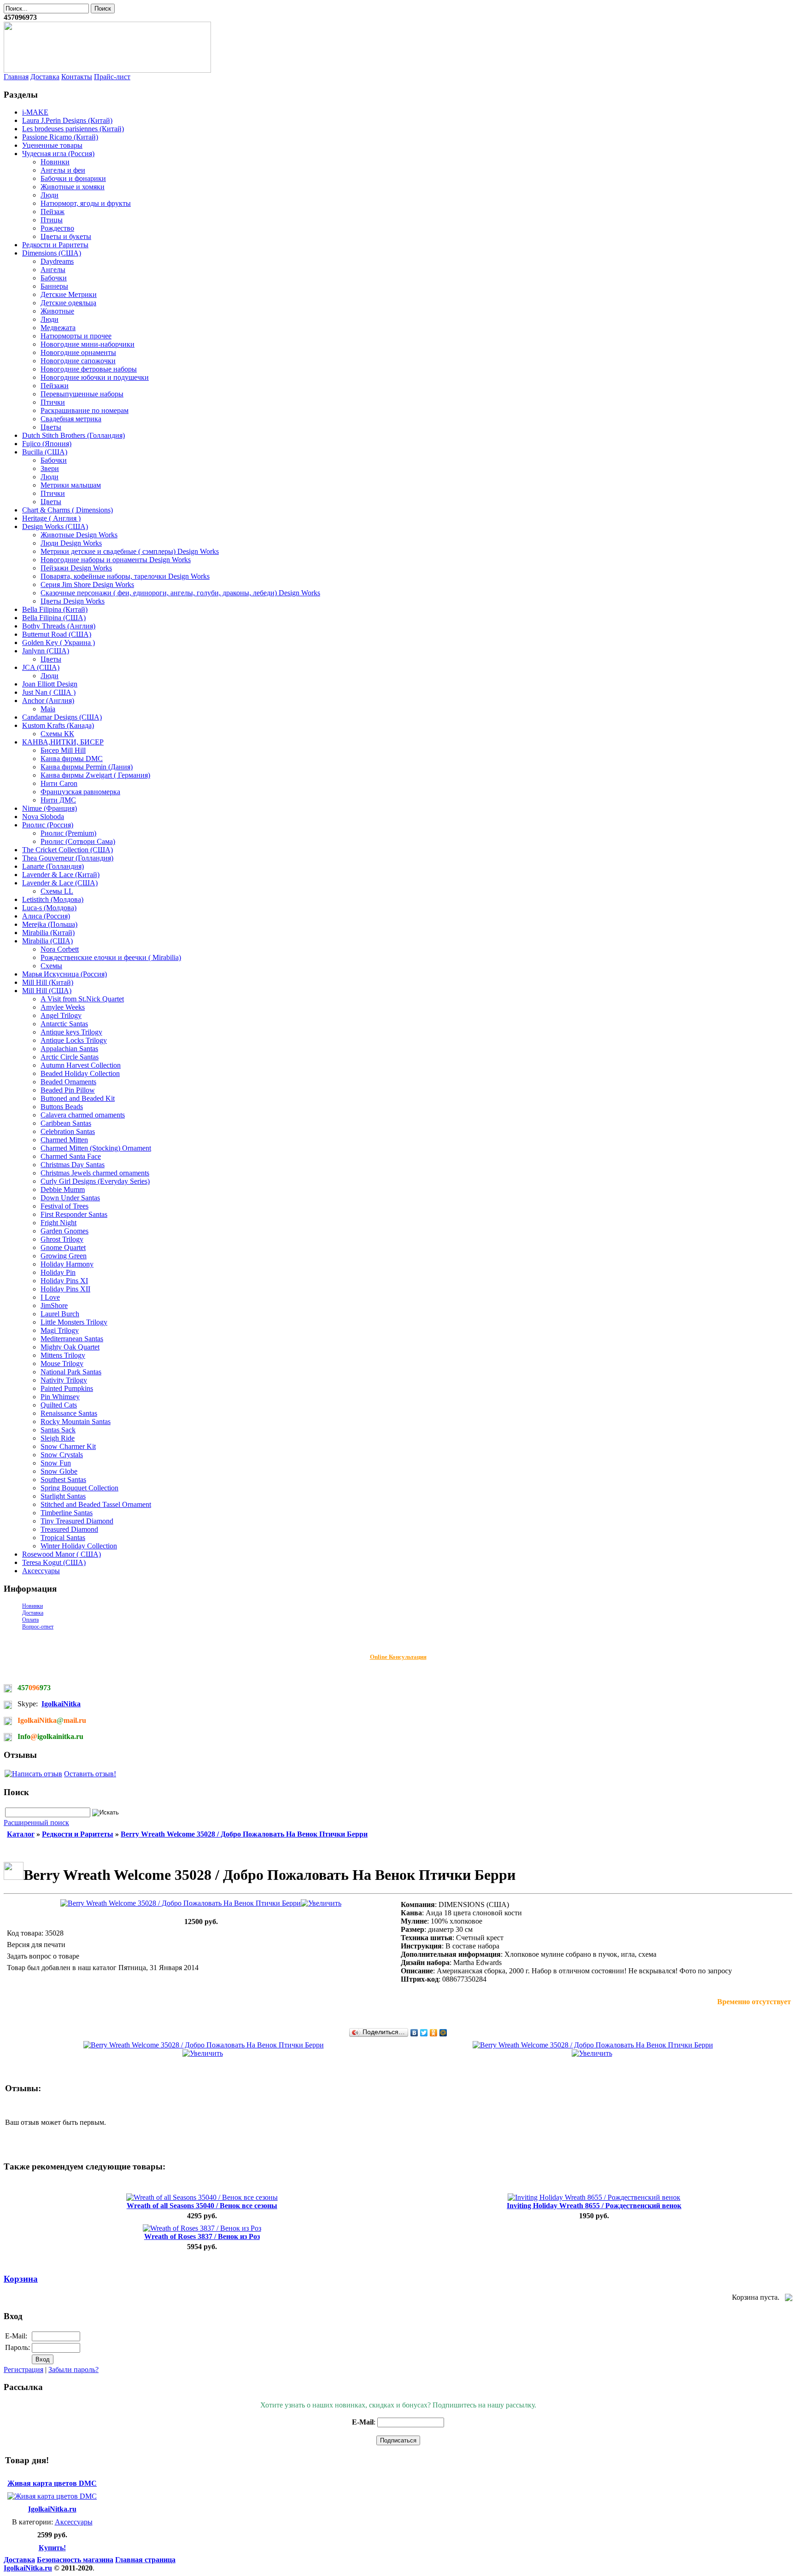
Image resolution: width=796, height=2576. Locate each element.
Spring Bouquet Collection (79, 1488)
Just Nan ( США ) (49, 692)
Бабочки (54, 278)
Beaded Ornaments (68, 1082)
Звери (50, 468)
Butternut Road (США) (57, 634)
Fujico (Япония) (47, 444)
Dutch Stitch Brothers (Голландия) (73, 435)
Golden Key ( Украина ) (59, 643)
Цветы (51, 427)
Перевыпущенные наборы (82, 394)
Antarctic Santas (64, 1024)
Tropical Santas (63, 1538)
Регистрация (23, 2370)
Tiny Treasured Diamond (77, 1521)
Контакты (77, 77)
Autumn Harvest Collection (81, 1065)
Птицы (52, 220)
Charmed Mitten (64, 1140)
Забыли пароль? (73, 2370)
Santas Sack (58, 1430)
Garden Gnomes (64, 1231)
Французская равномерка (80, 792)
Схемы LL (57, 891)
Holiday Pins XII (65, 1289)
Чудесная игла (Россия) (58, 154)
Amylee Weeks (63, 1007)
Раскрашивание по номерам (85, 410)
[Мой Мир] (443, 2033)
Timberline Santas (67, 1513)
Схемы (51, 966)
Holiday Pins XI (64, 1281)
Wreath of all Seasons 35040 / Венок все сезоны (202, 2206)
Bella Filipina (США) (54, 618)
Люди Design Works (71, 543)
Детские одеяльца (68, 303)
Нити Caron (59, 783)
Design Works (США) (55, 526)
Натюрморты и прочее (76, 336)
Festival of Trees (64, 1206)
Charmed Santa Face (71, 1156)
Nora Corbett (60, 949)
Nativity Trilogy (64, 1380)
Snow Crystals (62, 1455)
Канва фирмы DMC (72, 759)
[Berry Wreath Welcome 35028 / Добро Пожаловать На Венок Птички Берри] (201, 1903)
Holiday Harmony (67, 1264)
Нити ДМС (58, 800)
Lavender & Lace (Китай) (61, 875)
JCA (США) (41, 667)
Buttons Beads (62, 1107)
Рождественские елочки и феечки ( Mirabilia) (111, 957)
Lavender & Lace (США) (60, 883)
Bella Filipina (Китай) (55, 609)
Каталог (21, 1834)
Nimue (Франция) (50, 808)
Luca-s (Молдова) (49, 908)
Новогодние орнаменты (78, 352)
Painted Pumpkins (67, 1388)
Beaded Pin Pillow (68, 1090)
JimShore (54, 1305)
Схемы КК (57, 734)
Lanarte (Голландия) (53, 866)
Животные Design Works (79, 535)
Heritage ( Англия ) (51, 518)
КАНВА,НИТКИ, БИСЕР (63, 742)
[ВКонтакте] (414, 2033)
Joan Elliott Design (50, 684)
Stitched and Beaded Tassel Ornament (96, 1504)
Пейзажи (55, 386)
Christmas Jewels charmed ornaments (95, 1173)
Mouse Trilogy (62, 1364)
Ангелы (53, 270)
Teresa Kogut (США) (54, 1562)
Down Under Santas (70, 1198)
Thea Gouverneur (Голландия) (68, 858)
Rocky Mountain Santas (76, 1422)
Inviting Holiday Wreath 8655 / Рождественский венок (594, 2206)
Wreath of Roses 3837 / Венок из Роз (202, 2236)
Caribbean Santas (66, 1123)
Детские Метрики (69, 294)
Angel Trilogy (61, 1015)
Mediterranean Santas (72, 1339)
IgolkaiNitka (61, 1704)
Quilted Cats (59, 1405)
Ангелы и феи (63, 170)
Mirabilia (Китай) (48, 933)
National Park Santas (71, 1372)
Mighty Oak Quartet (70, 1347)
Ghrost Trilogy (62, 1239)
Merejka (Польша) (50, 924)
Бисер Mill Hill (63, 750)
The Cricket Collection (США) (67, 850)
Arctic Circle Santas (70, 1057)
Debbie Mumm (63, 1189)
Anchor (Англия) (48, 701)
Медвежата (58, 328)
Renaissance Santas (69, 1413)
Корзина (21, 2279)
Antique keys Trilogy (71, 1032)
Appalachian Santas (69, 1049)
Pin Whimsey (60, 1397)
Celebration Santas (68, 1131)
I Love (50, 1297)
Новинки (55, 162)
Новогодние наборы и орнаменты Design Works (116, 560)
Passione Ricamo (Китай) (60, 137)
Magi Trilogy (60, 1330)
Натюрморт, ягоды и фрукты (86, 203)
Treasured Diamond (69, 1529)
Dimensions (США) (52, 253)
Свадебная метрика (71, 419)
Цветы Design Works (73, 601)
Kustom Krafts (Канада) (58, 725)
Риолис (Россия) (48, 825)
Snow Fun (56, 1463)
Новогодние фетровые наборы (89, 369)
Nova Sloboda (43, 817)
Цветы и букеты (66, 236)
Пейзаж (53, 212)
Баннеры (54, 286)
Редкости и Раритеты (55, 245)
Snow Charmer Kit (68, 1446)
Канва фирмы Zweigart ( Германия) (95, 775)
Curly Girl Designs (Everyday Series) (95, 1181)
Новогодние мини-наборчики (88, 344)
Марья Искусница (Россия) (64, 974)
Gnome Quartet (63, 1247)
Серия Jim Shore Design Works (87, 584)
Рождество (57, 228)
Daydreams (57, 261)
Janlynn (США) (46, 651)
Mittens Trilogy (63, 1355)
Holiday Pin (58, 1272)
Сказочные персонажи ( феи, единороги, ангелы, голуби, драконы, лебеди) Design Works (180, 593)
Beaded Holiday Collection (80, 1073)
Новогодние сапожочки (78, 361)
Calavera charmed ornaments (83, 1115)
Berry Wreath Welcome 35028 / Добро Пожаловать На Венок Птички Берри (244, 1834)
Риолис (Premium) (68, 833)
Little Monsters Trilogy (74, 1322)
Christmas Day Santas (73, 1165)
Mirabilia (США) (47, 941)
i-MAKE (35, 112)
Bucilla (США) (45, 452)
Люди (50, 195)
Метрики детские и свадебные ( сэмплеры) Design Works (130, 551)
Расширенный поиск (36, 1823)
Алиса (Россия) (46, 916)
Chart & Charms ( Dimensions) (67, 510)
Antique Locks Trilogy (74, 1040)
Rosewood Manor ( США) (61, 1554)
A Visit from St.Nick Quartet (82, 999)
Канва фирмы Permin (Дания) (87, 767)
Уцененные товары (52, 145)
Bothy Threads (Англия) (59, 626)
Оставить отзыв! (90, 1774)
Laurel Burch (60, 1314)
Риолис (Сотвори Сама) (78, 841)
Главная (16, 77)
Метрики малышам (71, 485)
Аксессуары (41, 1571)
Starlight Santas (63, 1496)
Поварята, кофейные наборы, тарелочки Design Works (125, 576)
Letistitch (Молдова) (53, 899)
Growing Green (64, 1256)
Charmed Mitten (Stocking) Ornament (96, 1148)
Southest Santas (63, 1480)
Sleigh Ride (58, 1438)
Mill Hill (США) (47, 991)
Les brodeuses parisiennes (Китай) (73, 129)
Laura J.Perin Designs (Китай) (67, 120)
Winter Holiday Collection (79, 1546)
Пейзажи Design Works (76, 568)
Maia (48, 709)
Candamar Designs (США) (62, 717)
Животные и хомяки (73, 187)
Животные (57, 311)
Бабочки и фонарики (73, 178)
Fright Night (59, 1223)
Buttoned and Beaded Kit (78, 1098)
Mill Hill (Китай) (48, 982)
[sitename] (107, 70)
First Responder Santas (74, 1214)
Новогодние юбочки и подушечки (95, 377)
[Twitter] (424, 2033)
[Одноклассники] (434, 2033)
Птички (53, 402)
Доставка (45, 77)
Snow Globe (59, 1471)
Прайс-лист (112, 77)
